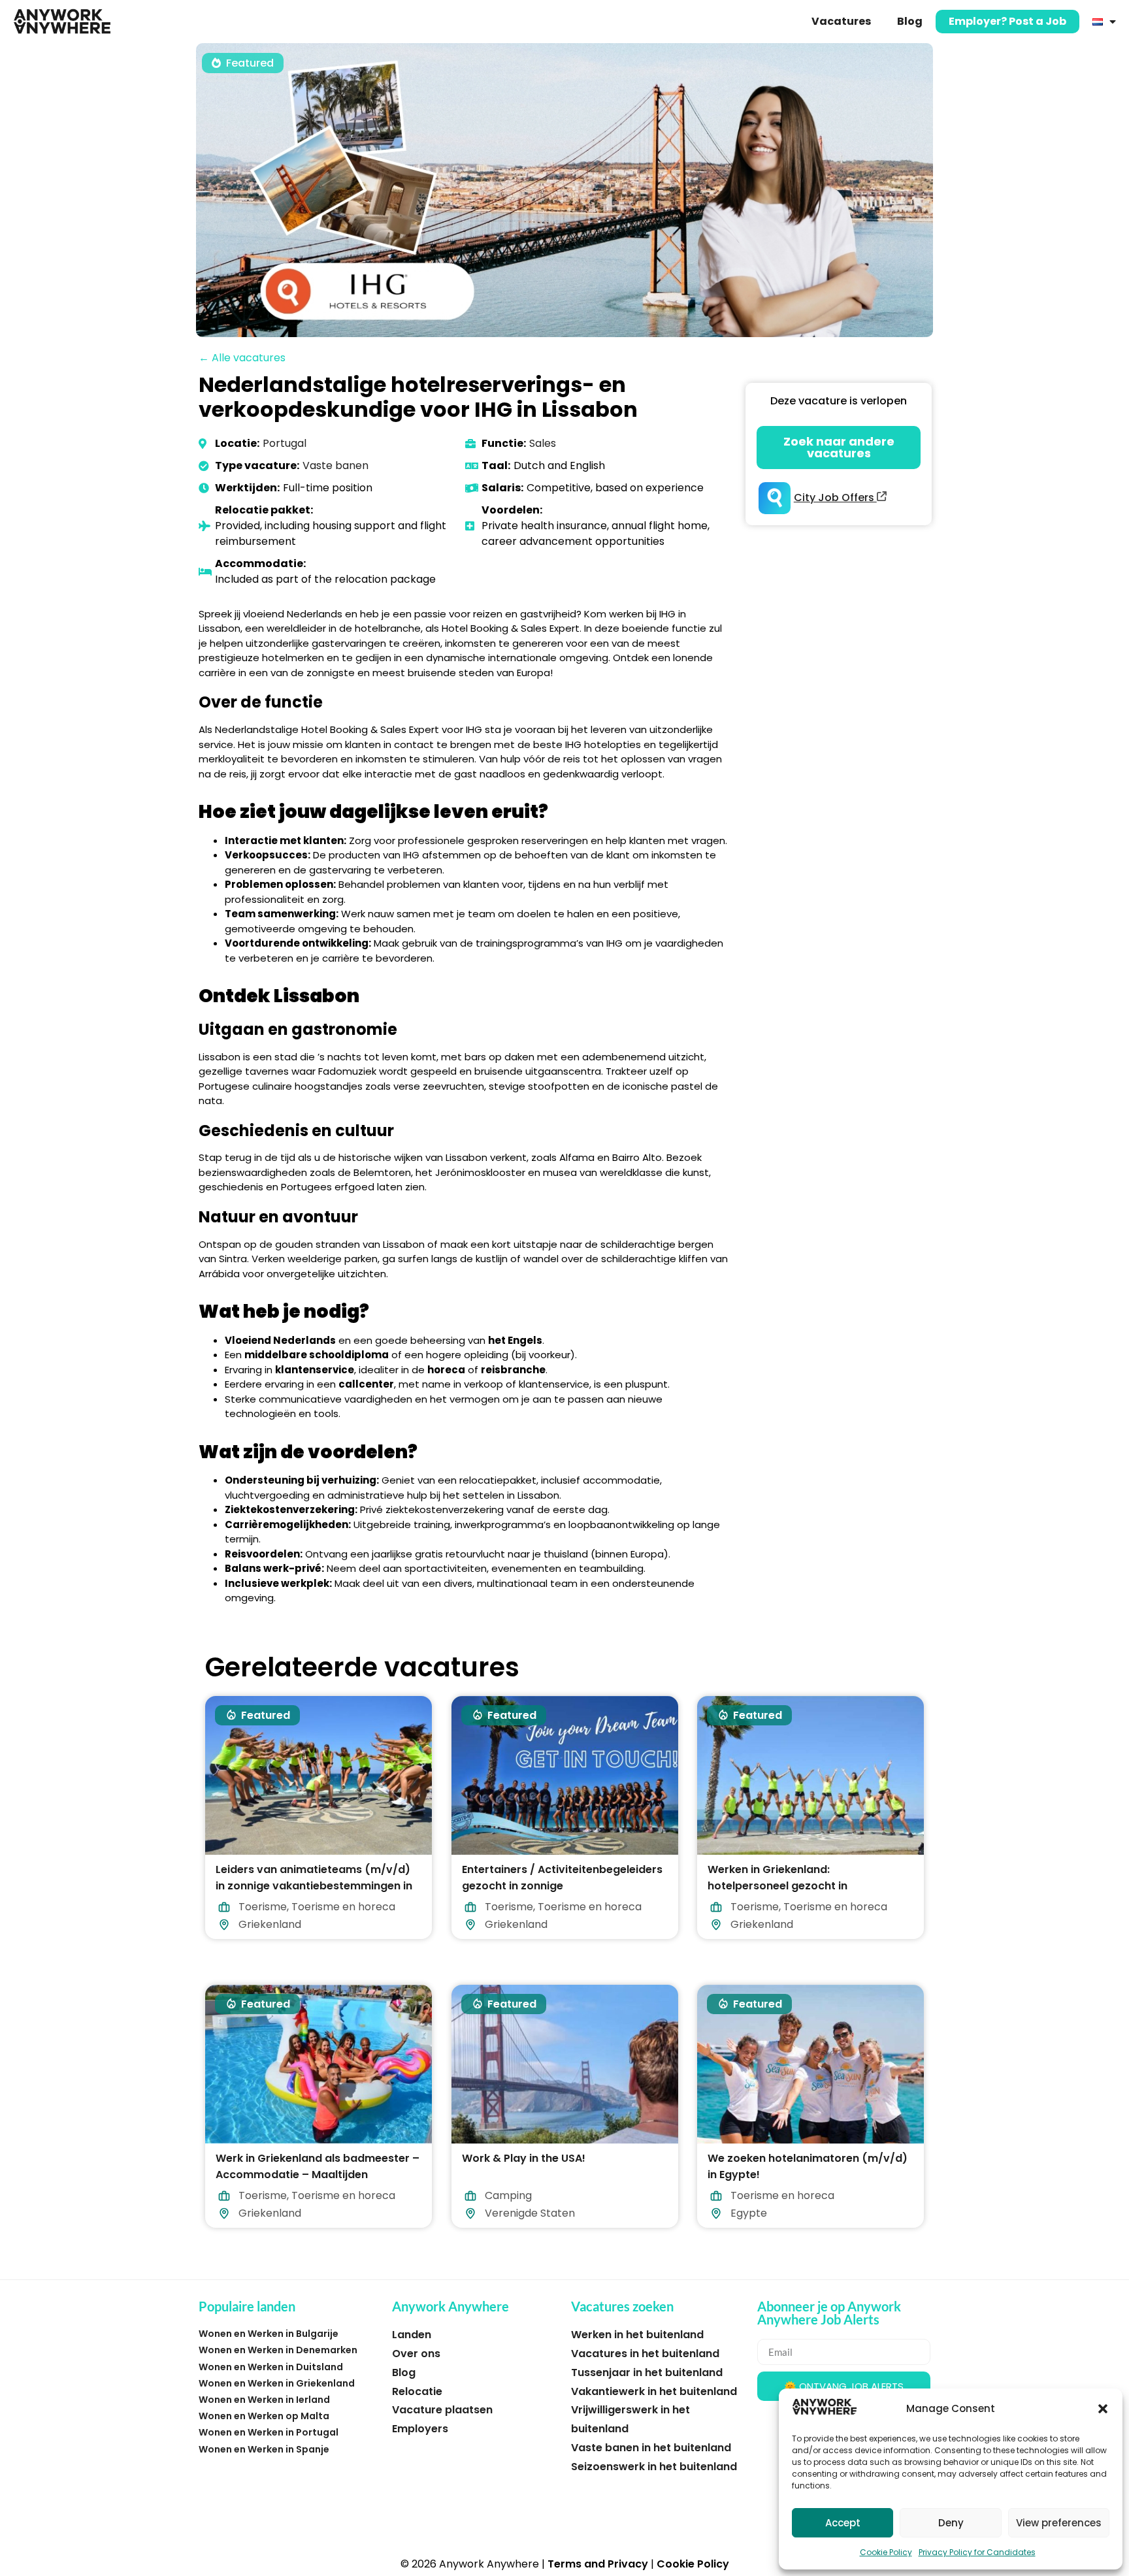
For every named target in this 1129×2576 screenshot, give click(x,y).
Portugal (285, 443)
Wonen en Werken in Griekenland (277, 2383)
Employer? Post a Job (1007, 21)
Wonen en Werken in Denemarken (278, 2350)
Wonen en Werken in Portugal (269, 2432)
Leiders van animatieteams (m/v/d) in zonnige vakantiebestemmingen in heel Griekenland (314, 1886)
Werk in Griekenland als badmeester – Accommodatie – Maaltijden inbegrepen (318, 2174)
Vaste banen (335, 465)
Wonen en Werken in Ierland (264, 2400)
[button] (1103, 2409)
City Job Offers (835, 497)
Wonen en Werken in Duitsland (271, 2367)
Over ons (416, 2354)
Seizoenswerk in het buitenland (654, 2467)
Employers (420, 2429)
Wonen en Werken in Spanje (264, 2449)
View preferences (1059, 2523)
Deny (951, 2523)
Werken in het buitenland (637, 2335)
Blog (910, 21)
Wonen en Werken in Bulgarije (269, 2334)
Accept (843, 2523)
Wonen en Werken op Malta (264, 2416)
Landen (412, 2335)
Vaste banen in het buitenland (651, 2448)
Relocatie (417, 2391)
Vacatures (841, 21)
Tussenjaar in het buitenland (647, 2372)
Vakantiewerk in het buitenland (654, 2391)
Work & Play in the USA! (524, 2158)
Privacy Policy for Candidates (977, 2552)
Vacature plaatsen (442, 2410)
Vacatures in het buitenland (645, 2354)
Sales (543, 443)
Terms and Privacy (598, 2564)
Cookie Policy (886, 2552)
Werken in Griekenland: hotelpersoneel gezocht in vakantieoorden (777, 1886)
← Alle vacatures (242, 358)
